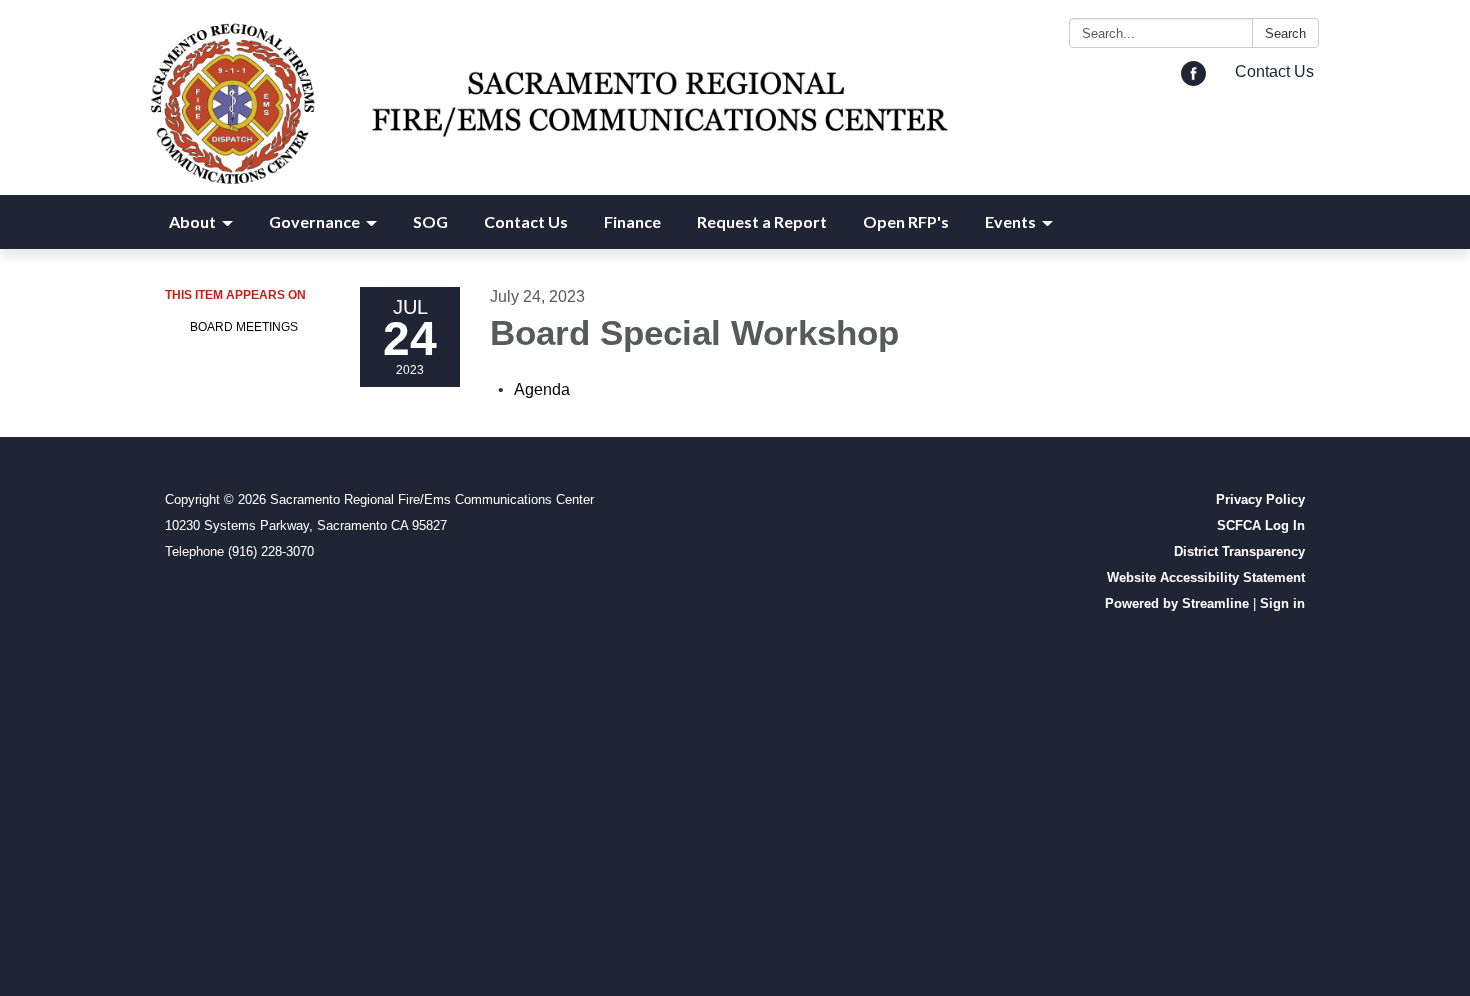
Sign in (1282, 603)
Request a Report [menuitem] (762, 221)
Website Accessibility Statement (1206, 577)
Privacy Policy (1260, 499)
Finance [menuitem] (632, 221)
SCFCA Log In (1261, 525)
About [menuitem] (192, 221)
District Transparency (1239, 551)
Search (1285, 33)
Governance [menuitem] (314, 221)
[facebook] (1193, 80)
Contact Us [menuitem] (526, 221)
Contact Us (1274, 71)
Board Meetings (244, 327)
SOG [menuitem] (430, 221)
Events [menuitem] (1010, 221)
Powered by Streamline (1177, 603)
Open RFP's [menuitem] (906, 221)
